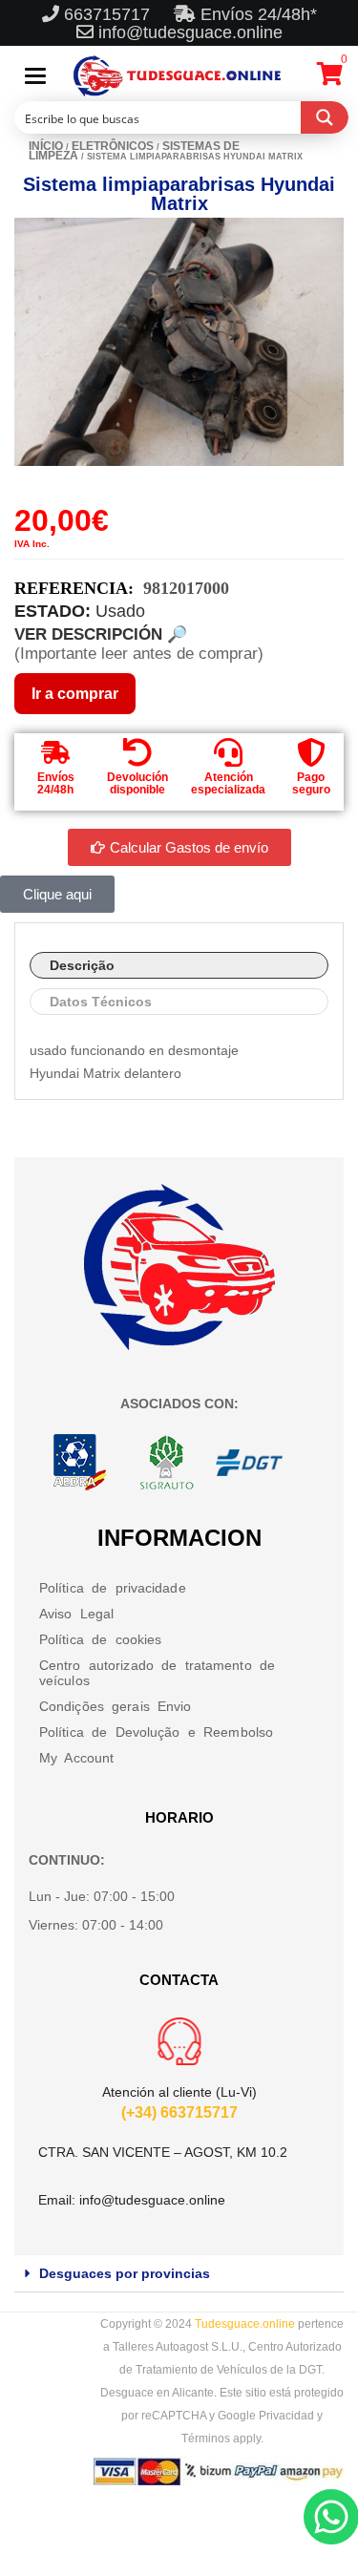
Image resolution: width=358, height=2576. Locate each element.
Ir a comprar (75, 694)
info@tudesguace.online (190, 32)
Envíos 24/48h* (256, 14)
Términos (206, 2439)
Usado (120, 611)
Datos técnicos (101, 1002)
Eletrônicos (113, 146)
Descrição (82, 965)
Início (46, 146)
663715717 (109, 14)
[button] (179, 2274)
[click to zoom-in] (179, 342)
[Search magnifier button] (325, 117)
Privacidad (286, 2416)
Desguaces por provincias (125, 2273)
